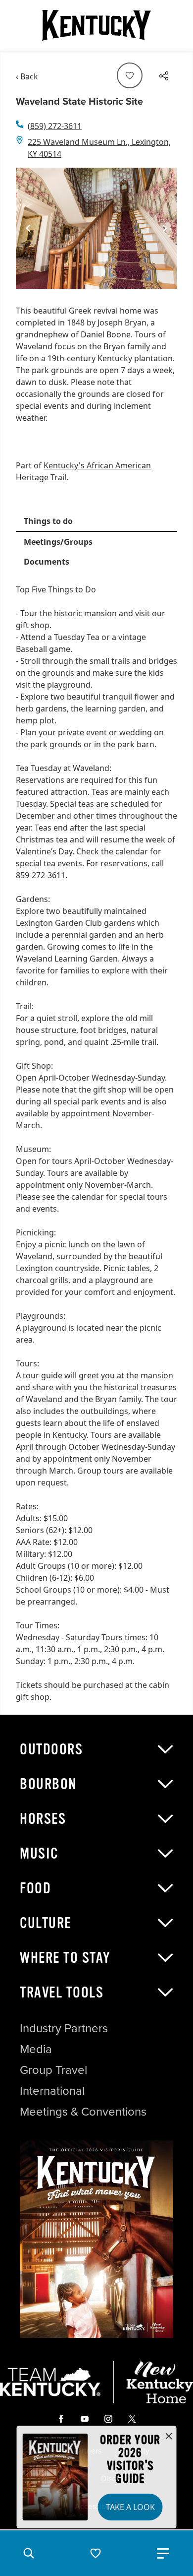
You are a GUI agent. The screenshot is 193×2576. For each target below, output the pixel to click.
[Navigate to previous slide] (28, 228)
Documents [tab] (47, 562)
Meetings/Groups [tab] (58, 542)
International (52, 2091)
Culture (46, 1923)
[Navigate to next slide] (165, 228)
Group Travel (53, 2070)
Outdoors (51, 1749)
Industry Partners (64, 2028)
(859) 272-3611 (55, 126)
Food (35, 1888)
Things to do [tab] (48, 521)
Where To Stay (65, 1958)
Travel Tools (62, 1993)
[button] (29, 2553)
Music (39, 1854)
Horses (43, 1819)
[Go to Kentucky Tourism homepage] (96, 25)
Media (36, 2049)
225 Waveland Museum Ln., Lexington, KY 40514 (99, 148)
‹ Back (27, 76)
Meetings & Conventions (83, 2112)
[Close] (169, 2437)
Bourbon (48, 1784)
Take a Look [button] (130, 2507)
